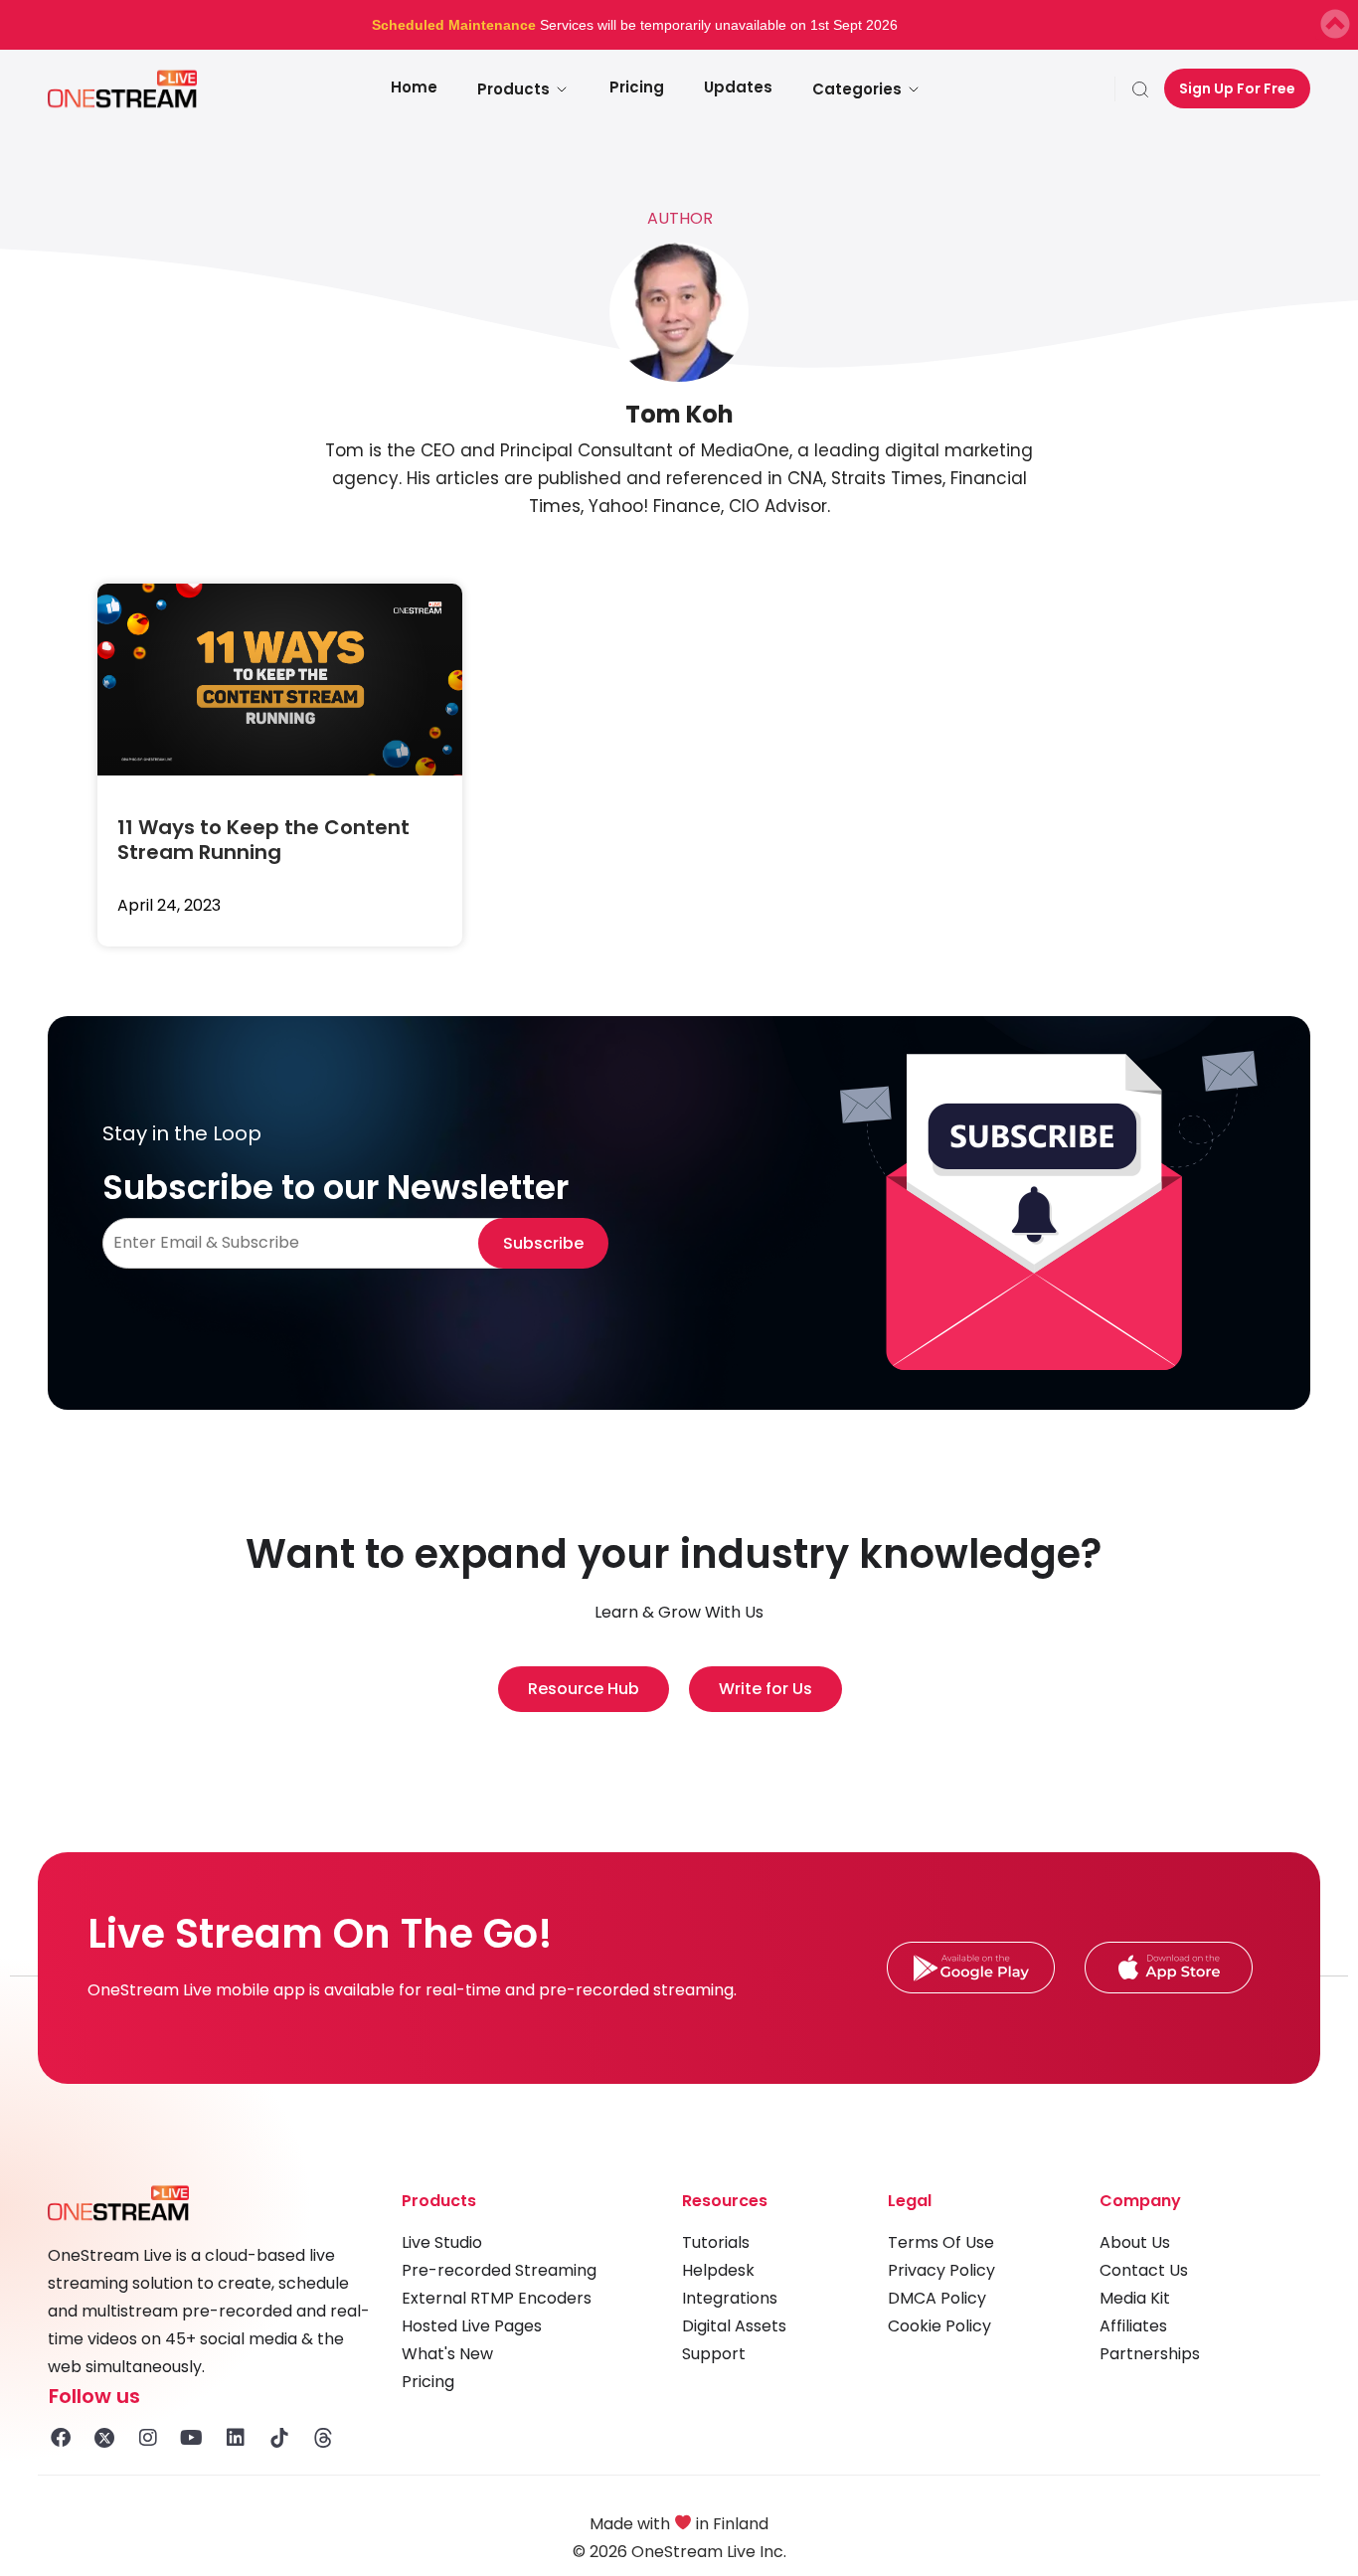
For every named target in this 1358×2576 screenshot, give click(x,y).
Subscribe (543, 1243)
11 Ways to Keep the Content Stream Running (263, 840)
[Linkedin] (236, 2438)
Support (714, 2354)
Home (414, 87)
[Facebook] (61, 2438)
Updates (738, 87)
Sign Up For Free (1237, 88)
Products (513, 89)
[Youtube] (192, 2438)
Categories (857, 89)
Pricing (637, 87)
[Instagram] (148, 2438)
